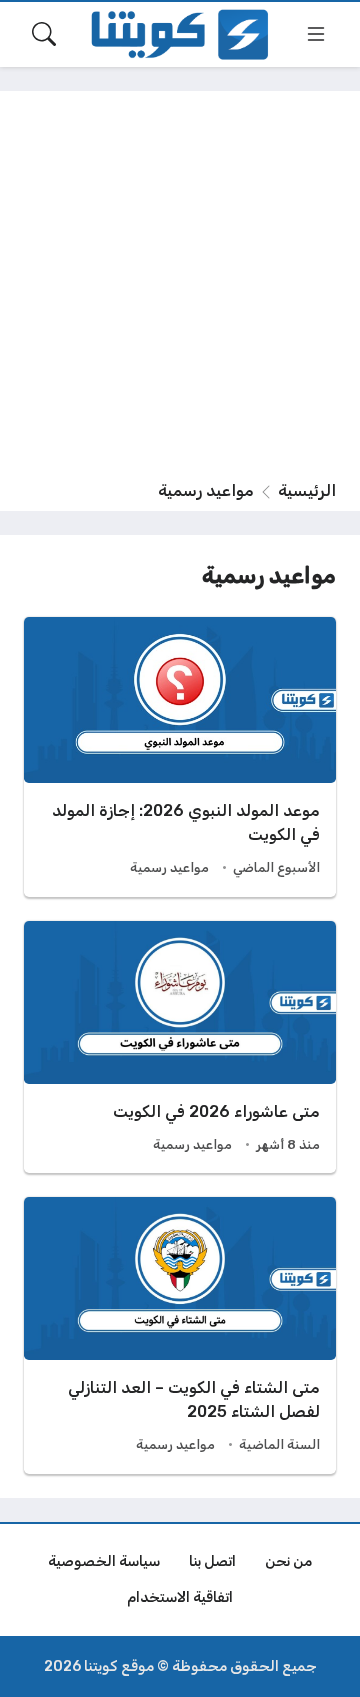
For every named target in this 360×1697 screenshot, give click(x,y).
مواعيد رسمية (169, 867)
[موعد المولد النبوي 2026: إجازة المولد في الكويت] (180, 757)
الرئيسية (307, 490)
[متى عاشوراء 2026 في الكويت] (180, 1047)
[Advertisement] (180, 289)
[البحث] (44, 34)
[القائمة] (316, 34)
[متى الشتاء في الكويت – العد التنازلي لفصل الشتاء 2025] (180, 1335)
